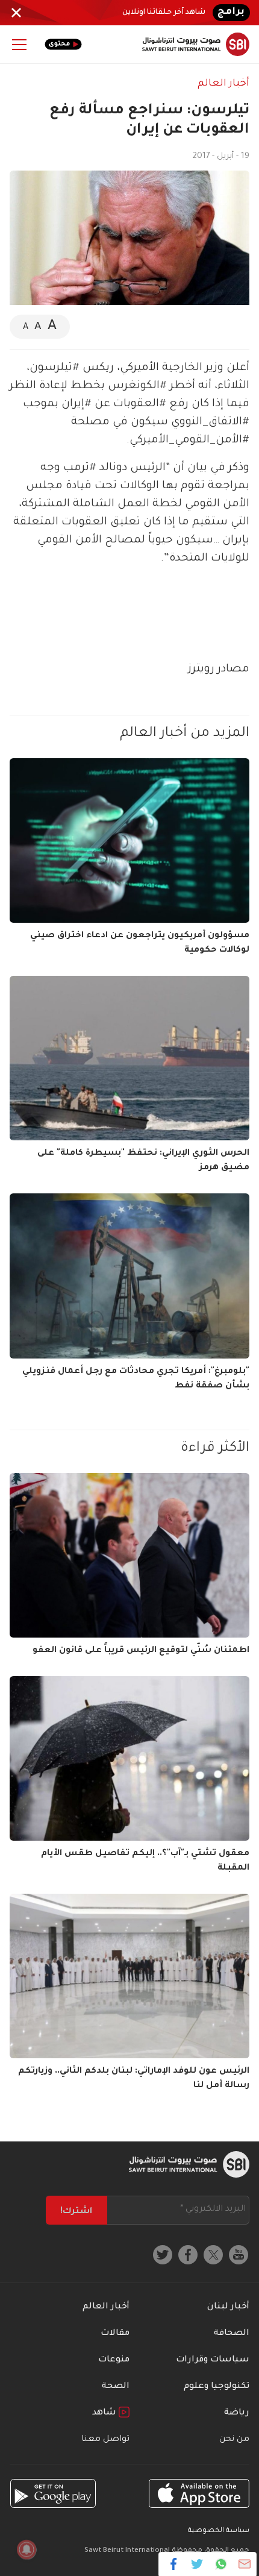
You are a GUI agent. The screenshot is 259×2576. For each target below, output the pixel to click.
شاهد (105, 2413)
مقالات (115, 2334)
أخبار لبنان (228, 2307)
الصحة (116, 2387)
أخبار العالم (223, 84)
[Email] (244, 2564)
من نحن (234, 2440)
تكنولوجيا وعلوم (217, 2387)
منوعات (114, 2360)
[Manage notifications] (27, 2549)
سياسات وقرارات (213, 2360)
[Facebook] (174, 2564)
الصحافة (232, 2334)
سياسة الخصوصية (219, 2531)
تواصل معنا (105, 2440)
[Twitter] (197, 2564)
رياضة (237, 2413)
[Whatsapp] (221, 2564)
